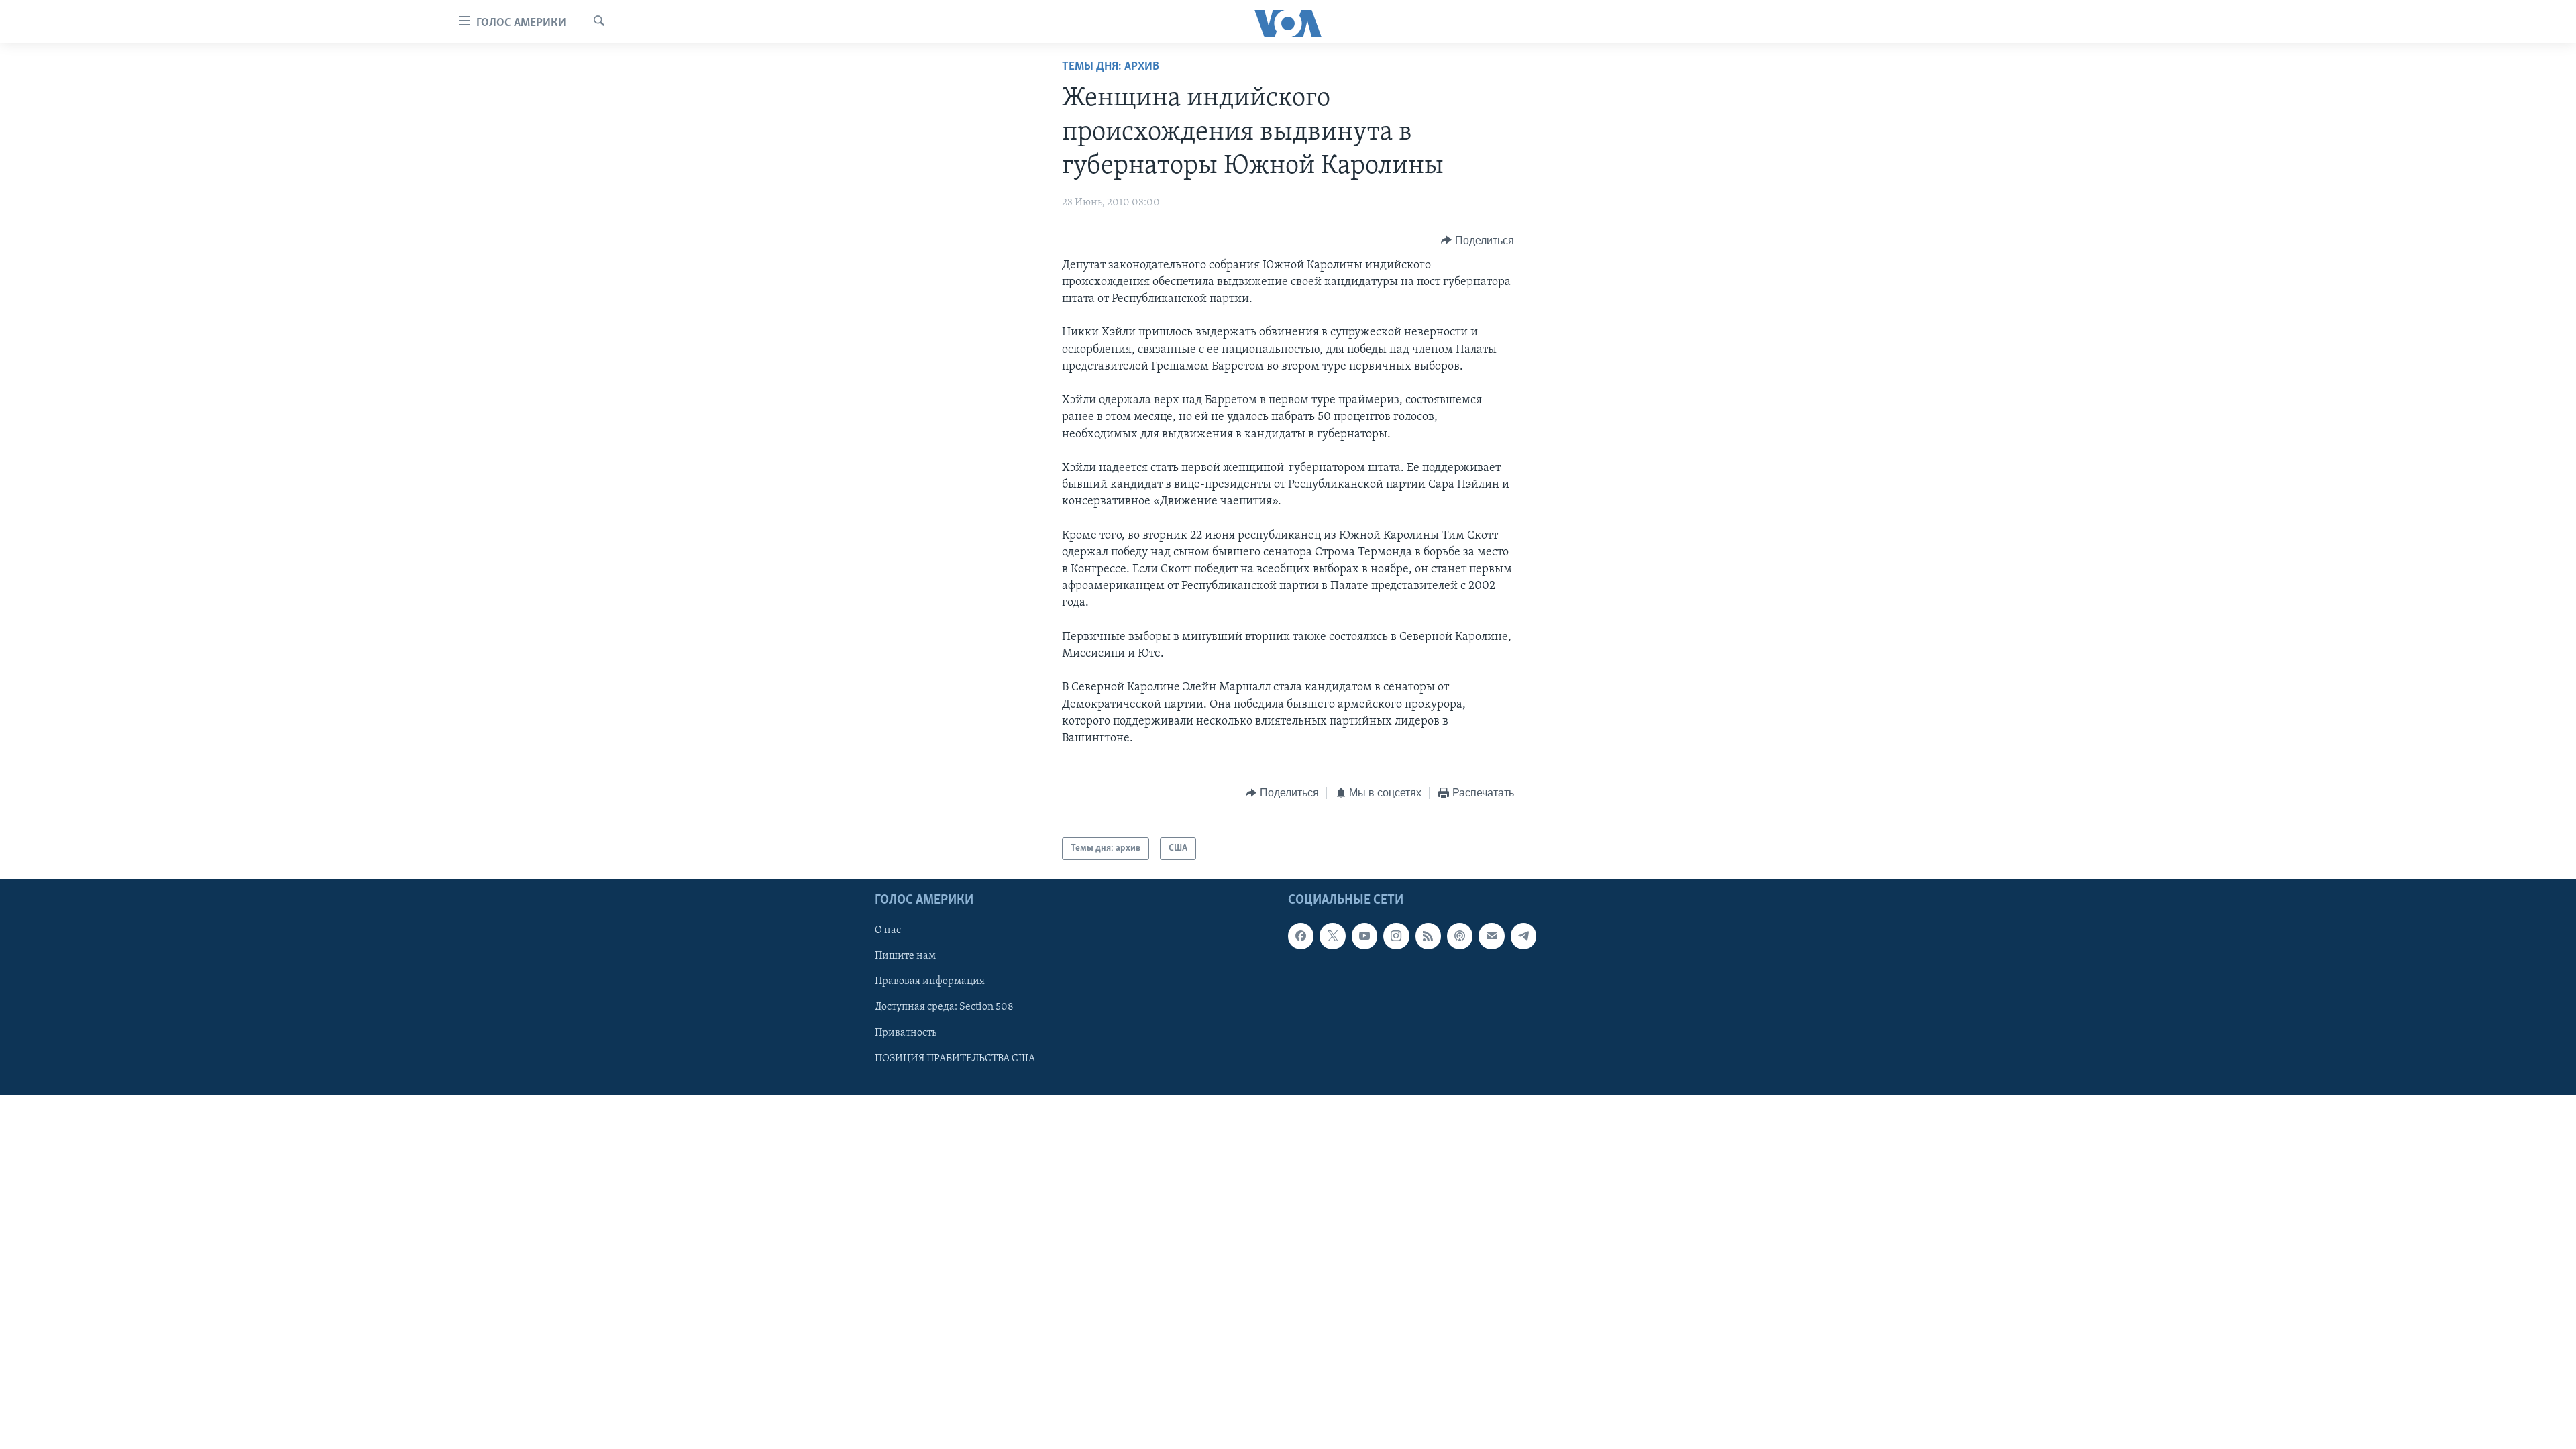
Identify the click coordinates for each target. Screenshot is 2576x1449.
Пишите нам (905, 957)
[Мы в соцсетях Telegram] (1523, 936)
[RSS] (1428, 936)
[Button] (1478, 241)
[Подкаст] (1460, 936)
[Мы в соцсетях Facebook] (1301, 936)
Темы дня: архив (1111, 67)
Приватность (906, 1033)
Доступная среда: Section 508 (944, 1008)
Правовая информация (930, 982)
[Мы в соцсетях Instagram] (1396, 936)
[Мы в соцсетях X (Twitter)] (1332, 936)
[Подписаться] (1491, 936)
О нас (888, 931)
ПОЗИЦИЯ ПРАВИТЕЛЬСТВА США (955, 1059)
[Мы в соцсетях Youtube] (1364, 936)
